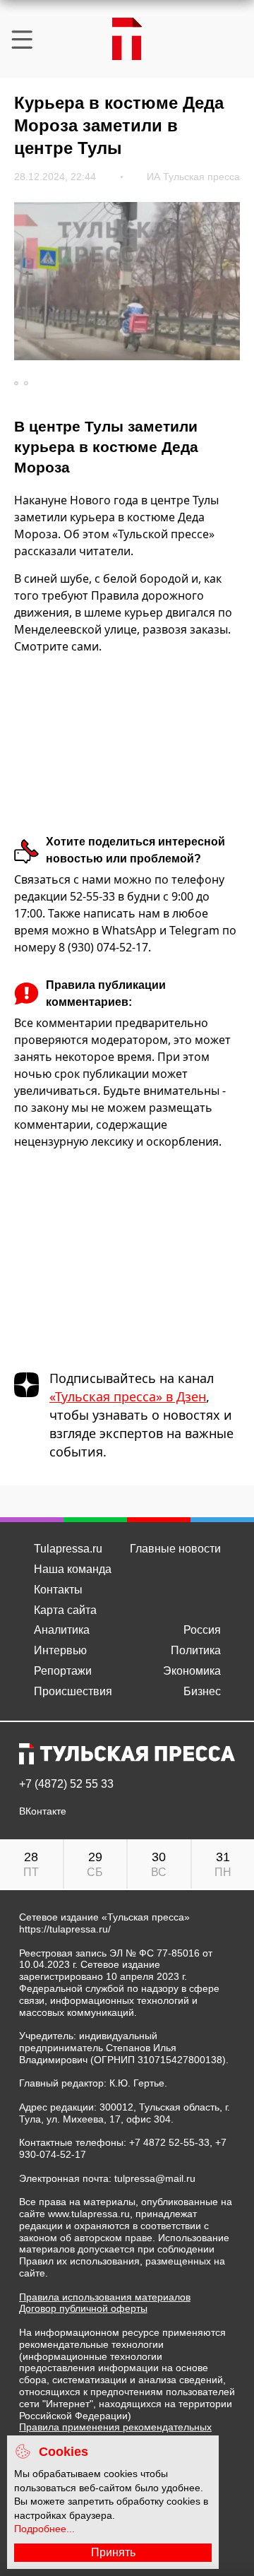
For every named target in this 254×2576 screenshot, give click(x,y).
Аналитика (62, 1630)
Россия (202, 1630)
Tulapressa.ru (68, 1549)
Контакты (58, 1590)
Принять (113, 2552)
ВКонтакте (43, 1811)
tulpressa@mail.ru (155, 2178)
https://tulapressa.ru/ (65, 1929)
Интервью (60, 1650)
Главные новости (175, 1549)
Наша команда (73, 1569)
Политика (196, 1650)
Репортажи (63, 1671)
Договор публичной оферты (83, 2308)
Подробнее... (44, 2529)
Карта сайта (65, 1610)
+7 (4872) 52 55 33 (66, 1784)
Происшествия (73, 1691)
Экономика (192, 1671)
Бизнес (202, 1691)
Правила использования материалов (105, 2297)
